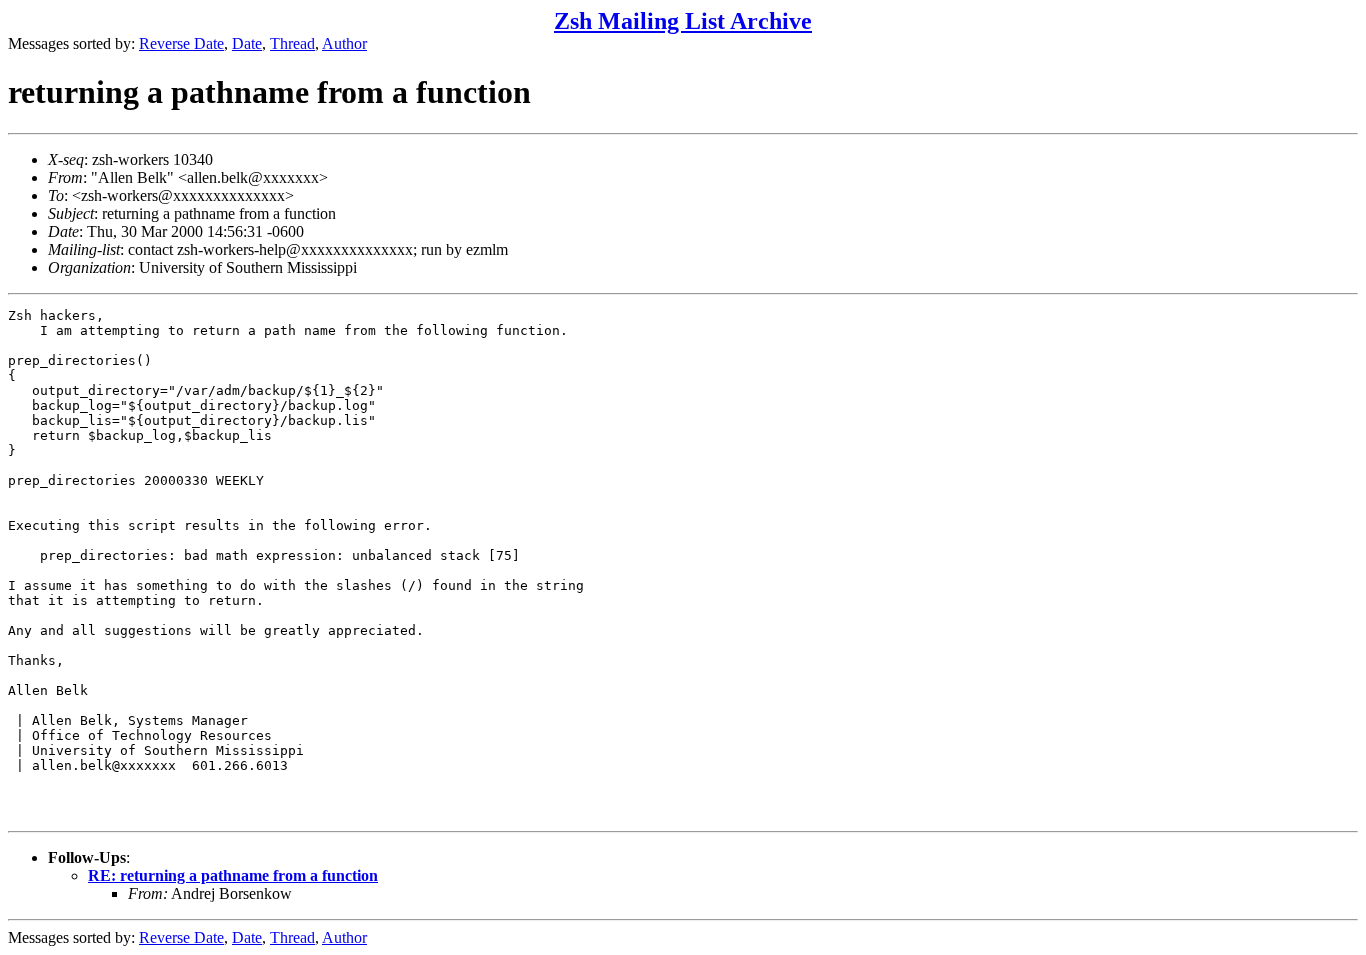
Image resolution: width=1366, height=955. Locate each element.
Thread (292, 43)
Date (247, 43)
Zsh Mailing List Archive (683, 21)
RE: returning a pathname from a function (233, 875)
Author (344, 43)
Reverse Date (181, 43)
